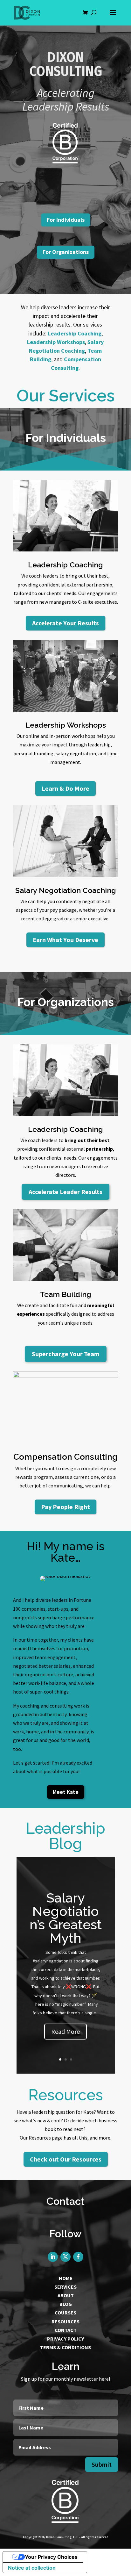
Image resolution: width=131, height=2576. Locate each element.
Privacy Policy (65, 2339)
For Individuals (66, 220)
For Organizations (66, 252)
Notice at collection (32, 2568)
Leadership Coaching (75, 333)
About (66, 2295)
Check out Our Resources (66, 2159)
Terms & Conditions (65, 2347)
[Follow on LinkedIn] (53, 2257)
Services (65, 2287)
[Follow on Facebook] (78, 2257)
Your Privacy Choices (51, 2557)
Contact (66, 2330)
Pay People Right (65, 1507)
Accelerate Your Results (65, 623)
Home (66, 2278)
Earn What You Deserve (65, 940)
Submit (102, 2464)
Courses (65, 2313)
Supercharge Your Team (66, 1354)
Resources (65, 2321)
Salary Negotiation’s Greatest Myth (66, 1918)
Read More (65, 2031)
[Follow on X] (65, 2257)
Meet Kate (66, 1792)
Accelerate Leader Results (65, 1192)
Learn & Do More (65, 788)
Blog (66, 2304)
